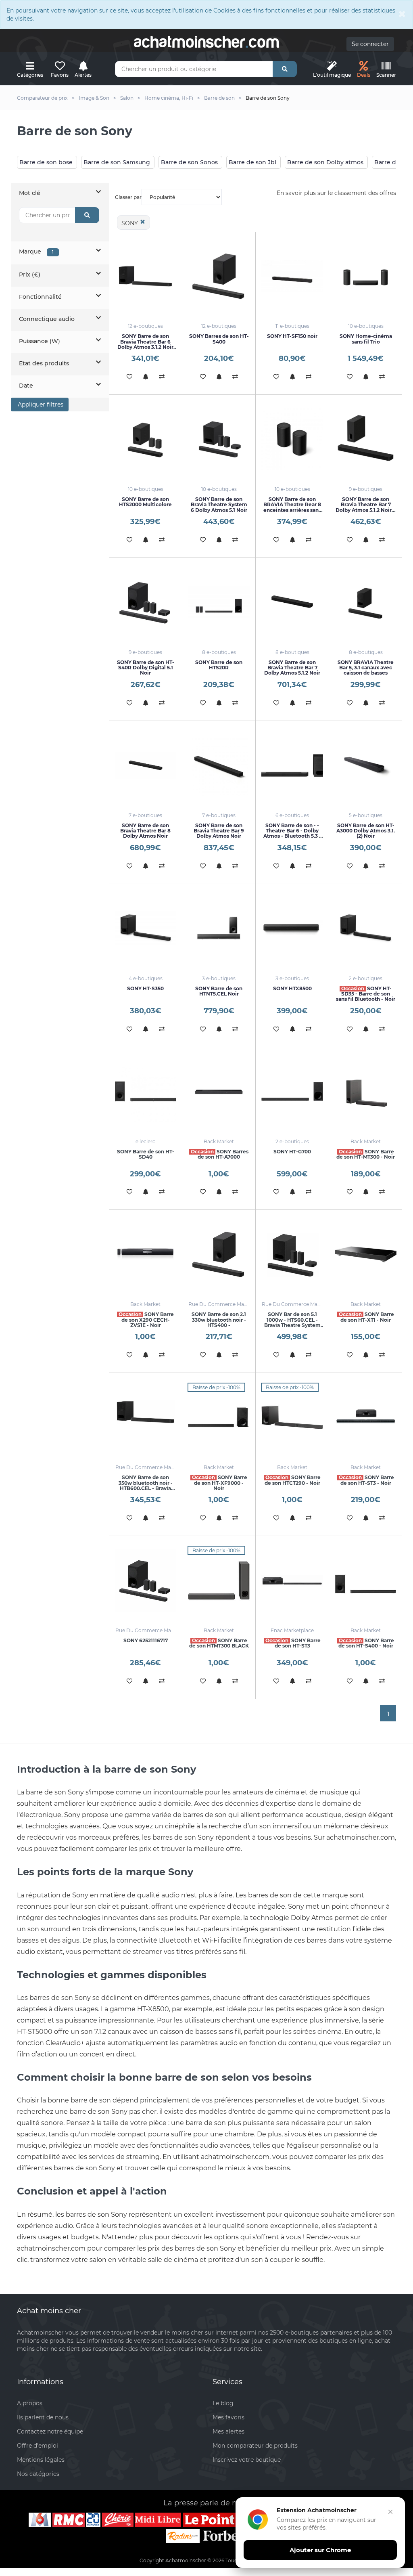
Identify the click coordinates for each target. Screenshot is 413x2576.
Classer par (128, 197)
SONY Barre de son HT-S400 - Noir (366, 1643)
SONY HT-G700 (292, 1152)
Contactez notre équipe (50, 2431)
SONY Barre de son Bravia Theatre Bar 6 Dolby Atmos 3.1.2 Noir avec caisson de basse (145, 344)
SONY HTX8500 (292, 988)
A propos (30, 2403)
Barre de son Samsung (117, 162)
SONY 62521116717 (146, 1640)
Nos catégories (38, 2474)
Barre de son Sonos (189, 162)
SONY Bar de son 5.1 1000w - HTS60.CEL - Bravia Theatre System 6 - (292, 1322)
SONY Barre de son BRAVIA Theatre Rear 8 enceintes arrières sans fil (292, 507)
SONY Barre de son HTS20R (219, 665)
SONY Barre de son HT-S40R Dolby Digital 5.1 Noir (146, 668)
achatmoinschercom (206, 42)
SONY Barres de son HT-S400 (219, 339)
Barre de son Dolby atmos (325, 162)
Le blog (223, 2403)
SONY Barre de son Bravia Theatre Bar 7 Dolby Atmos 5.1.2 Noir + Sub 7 (366, 507)
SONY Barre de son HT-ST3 (293, 1643)
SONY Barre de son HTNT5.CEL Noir (219, 991)
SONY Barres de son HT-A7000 (220, 1154)
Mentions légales (41, 2460)
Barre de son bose (46, 162)
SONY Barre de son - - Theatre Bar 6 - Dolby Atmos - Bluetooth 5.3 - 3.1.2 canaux (292, 833)
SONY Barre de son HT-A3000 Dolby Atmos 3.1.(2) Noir (366, 831)
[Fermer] (390, 2512)
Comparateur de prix (42, 98)
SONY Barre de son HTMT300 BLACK (219, 1643)
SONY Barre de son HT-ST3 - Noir (366, 1480)
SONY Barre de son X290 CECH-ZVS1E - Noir (146, 1319)
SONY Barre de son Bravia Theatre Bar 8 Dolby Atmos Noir (145, 831)
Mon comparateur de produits (255, 2446)
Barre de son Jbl (252, 162)
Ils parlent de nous (43, 2417)
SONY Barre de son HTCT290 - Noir (293, 1480)
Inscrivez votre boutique (247, 2460)
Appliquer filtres (40, 405)
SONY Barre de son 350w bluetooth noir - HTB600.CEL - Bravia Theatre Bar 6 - (146, 1485)
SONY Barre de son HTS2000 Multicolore (145, 502)
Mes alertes (228, 2431)
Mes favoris (228, 2417)
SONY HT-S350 (145, 988)
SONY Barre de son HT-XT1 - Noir (366, 1317)
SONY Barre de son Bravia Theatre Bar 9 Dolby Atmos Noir (219, 831)
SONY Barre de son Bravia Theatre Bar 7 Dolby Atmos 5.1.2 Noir (292, 668)
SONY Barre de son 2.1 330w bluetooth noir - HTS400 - (219, 1319)
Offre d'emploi (38, 2446)
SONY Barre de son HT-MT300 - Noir (366, 1154)
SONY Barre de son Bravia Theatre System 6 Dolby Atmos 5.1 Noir (219, 504)
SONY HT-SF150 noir (292, 336)
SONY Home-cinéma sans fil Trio (366, 339)
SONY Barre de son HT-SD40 (146, 1154)
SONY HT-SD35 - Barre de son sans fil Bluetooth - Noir (366, 994)
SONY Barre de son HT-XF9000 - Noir (220, 1483)
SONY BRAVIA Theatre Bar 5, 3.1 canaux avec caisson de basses (366, 668)
